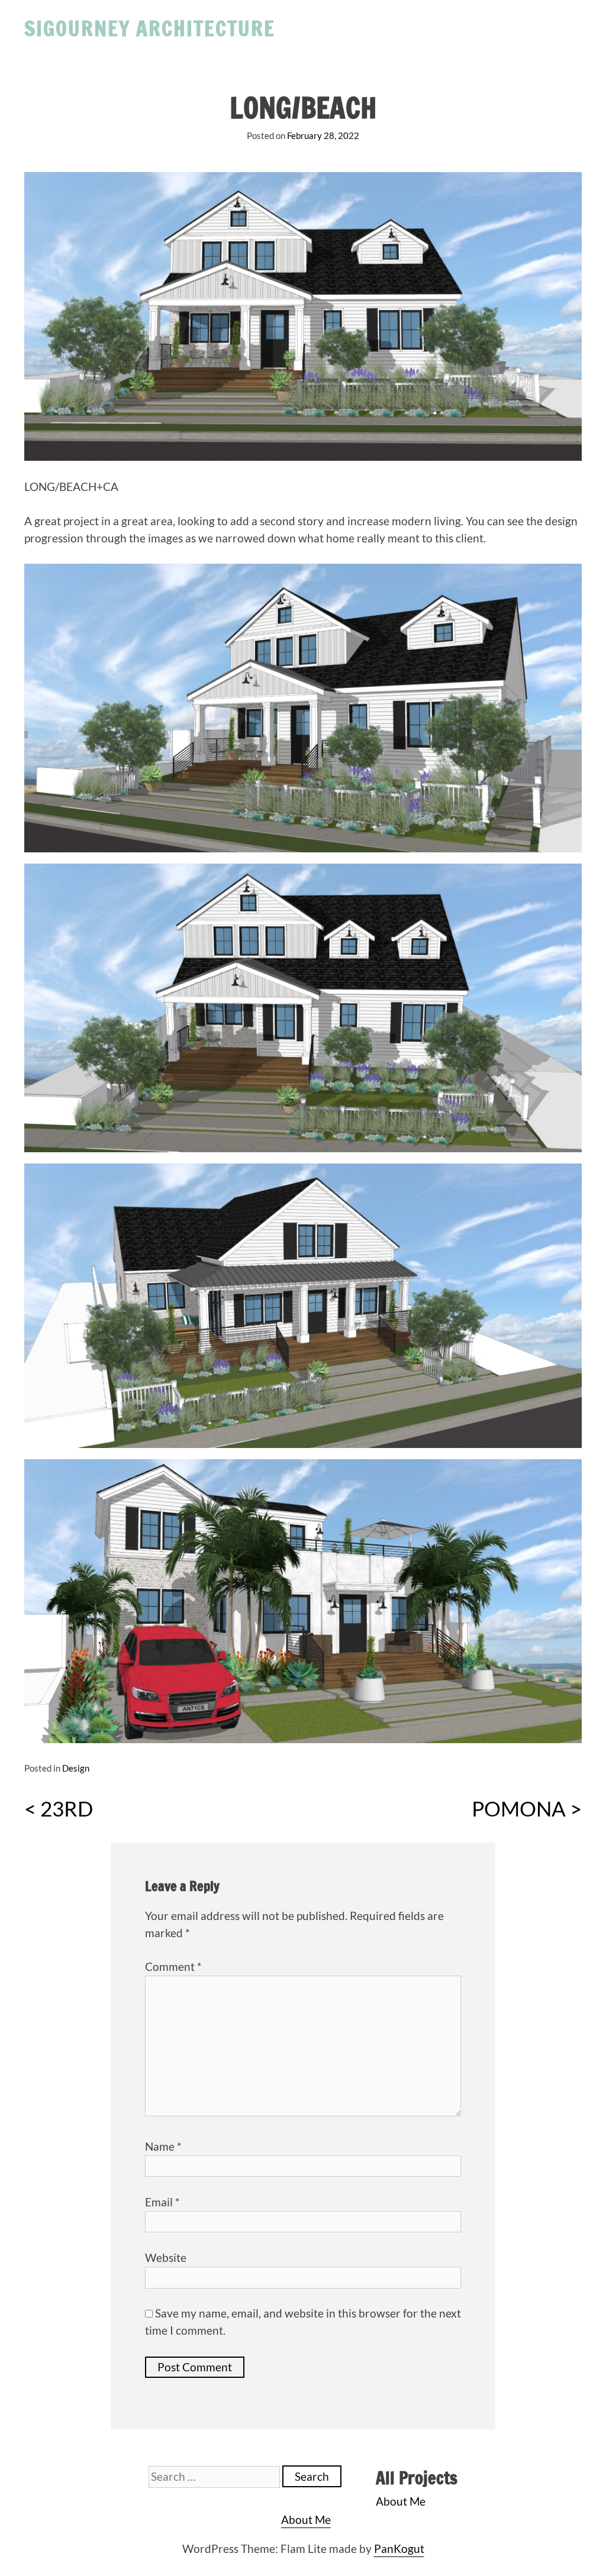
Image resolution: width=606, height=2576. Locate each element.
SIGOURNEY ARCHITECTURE (150, 28)
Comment (173, 1966)
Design (76, 1768)
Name (163, 2146)
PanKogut (399, 2548)
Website (166, 2257)
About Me (401, 2501)
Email (162, 2202)
